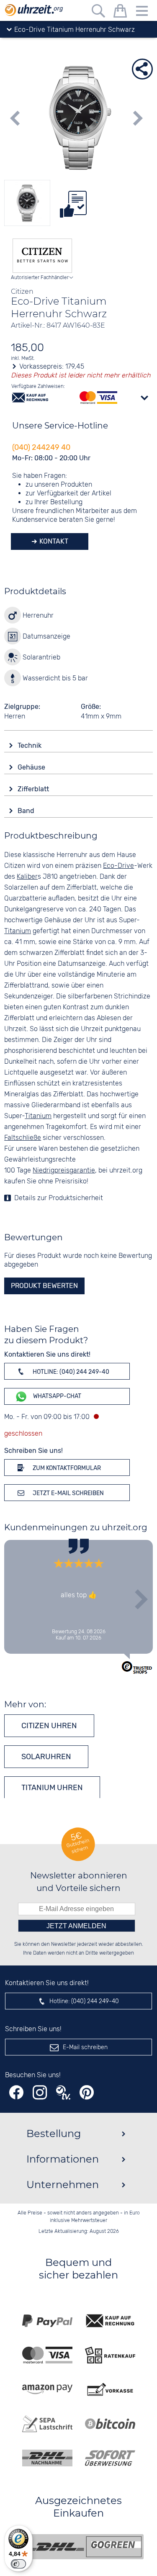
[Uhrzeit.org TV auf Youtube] (63, 2092)
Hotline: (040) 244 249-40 (70, 1372)
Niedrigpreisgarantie (64, 1171)
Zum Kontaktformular (66, 1468)
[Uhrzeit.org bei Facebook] (16, 2092)
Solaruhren (46, 1757)
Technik (30, 745)
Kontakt (53, 541)
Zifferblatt (34, 789)
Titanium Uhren (52, 1788)
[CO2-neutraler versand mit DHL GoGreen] (85, 2547)
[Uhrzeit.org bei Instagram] (40, 2092)
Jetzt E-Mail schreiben (68, 1493)
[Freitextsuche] (98, 12)
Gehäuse (32, 767)
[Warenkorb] (120, 12)
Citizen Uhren (49, 1726)
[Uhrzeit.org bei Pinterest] (87, 2092)
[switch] (18, 2564)
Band (27, 811)
